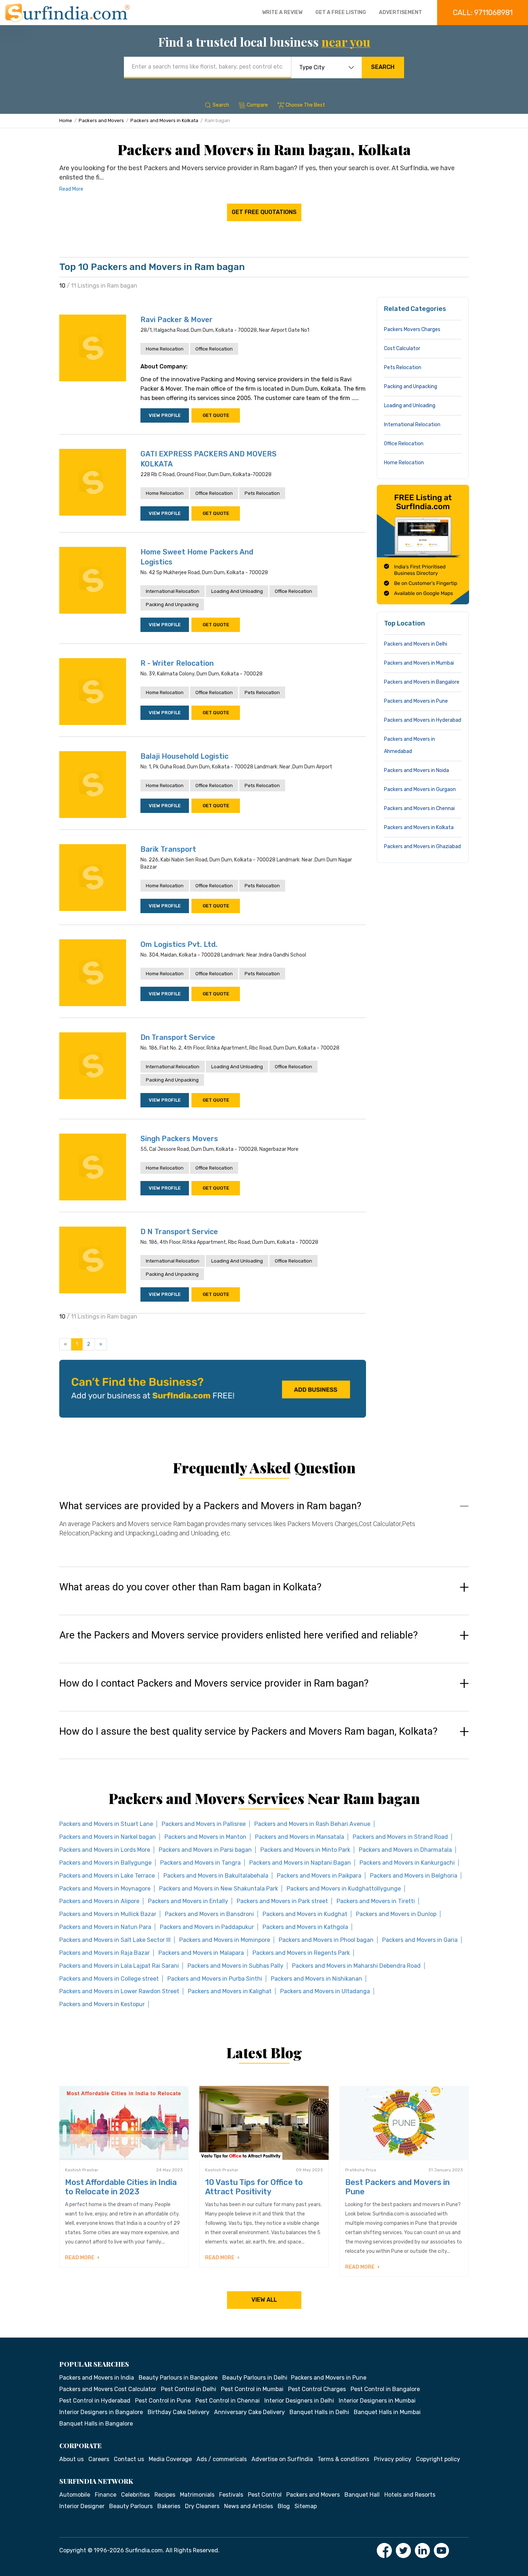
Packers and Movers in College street (109, 1979)
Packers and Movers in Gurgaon (420, 789)
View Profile (165, 415)
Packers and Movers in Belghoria (414, 1876)
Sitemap (306, 2506)
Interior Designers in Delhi (299, 2401)
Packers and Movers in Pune (416, 701)
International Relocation (173, 591)
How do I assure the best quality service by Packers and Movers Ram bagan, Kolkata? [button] (248, 1731)
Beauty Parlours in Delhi (255, 2378)
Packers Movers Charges (412, 329)
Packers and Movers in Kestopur (102, 2004)
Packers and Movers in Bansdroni (209, 1914)
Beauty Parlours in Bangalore (178, 2378)
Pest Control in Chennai (228, 2401)
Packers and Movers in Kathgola (305, 1927)
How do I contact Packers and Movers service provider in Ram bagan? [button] (214, 1683)
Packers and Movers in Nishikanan (316, 1979)
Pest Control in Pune (163, 2401)
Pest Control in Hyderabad (95, 2401)
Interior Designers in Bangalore (101, 2412)
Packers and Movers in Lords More (105, 1850)
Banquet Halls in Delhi (319, 2412)
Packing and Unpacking (172, 605)
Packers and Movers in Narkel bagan (108, 1837)
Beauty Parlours (131, 2506)
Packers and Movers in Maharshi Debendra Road (356, 1966)
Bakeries (169, 2506)
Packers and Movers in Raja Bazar (105, 1953)
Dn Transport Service (178, 1037)
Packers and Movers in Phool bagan (326, 1940)
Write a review (282, 12)
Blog (284, 2506)
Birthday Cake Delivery (179, 2412)
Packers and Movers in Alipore (99, 1901)
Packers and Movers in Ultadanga (325, 1991)
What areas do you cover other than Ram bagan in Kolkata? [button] (190, 1587)
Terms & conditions (343, 2459)
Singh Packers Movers (179, 1139)
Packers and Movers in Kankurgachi (407, 1863)
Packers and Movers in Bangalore (422, 682)
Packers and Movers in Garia (420, 1940)
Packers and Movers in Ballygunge (105, 1863)
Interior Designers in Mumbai (377, 2401)
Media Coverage (170, 2459)
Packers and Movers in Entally (188, 1901)
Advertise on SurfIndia (282, 2459)
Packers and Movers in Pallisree (204, 1824)
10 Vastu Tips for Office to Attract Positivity (254, 2187)
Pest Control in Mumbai (252, 2389)
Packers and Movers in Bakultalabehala (216, 1876)
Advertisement (400, 12)
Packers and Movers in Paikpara (319, 1876)
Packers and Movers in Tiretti (376, 1901)
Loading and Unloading (237, 591)
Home (66, 120)
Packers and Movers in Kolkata (164, 120)
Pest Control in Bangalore (385, 2389)
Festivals (231, 2495)
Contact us (129, 2459)
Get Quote (216, 415)
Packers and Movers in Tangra (200, 1863)
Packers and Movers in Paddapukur (207, 1927)
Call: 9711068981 (483, 13)
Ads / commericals (222, 2459)
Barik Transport (168, 849)
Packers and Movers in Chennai (419, 808)
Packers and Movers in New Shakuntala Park (219, 1889)
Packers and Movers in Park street (282, 1901)
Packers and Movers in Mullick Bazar (108, 1914)
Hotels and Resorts (410, 2495)
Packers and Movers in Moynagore (105, 1889)
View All (264, 2300)
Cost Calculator (402, 348)
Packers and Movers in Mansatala (300, 1837)
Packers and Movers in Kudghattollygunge (344, 1889)
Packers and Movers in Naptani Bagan (300, 1863)
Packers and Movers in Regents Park (301, 1953)
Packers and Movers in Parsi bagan (205, 1850)
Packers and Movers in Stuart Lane (106, 1824)
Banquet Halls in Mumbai (387, 2412)
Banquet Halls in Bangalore (96, 2424)
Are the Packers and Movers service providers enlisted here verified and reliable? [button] (238, 1635)
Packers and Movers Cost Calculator (108, 2389)
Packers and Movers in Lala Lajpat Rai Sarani (119, 1966)
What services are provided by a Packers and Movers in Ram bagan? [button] (210, 1506)
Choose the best (305, 105)
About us (71, 2459)
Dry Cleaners (202, 2506)
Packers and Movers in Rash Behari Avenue (312, 1824)
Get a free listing (341, 12)
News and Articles (249, 2506)
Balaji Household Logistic (184, 756)
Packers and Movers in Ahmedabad (409, 745)
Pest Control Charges (317, 2389)
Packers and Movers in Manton (205, 1837)
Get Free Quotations (264, 212)
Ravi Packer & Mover (177, 320)
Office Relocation (214, 349)
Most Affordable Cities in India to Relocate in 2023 (121, 2187)
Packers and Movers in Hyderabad (423, 720)
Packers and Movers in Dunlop (396, 1914)
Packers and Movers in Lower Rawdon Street (119, 1991)
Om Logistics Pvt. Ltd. (179, 944)
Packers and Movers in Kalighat (230, 1991)
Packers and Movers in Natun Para (105, 1927)
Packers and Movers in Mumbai (419, 663)
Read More (71, 189)
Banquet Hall (362, 2495)
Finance (106, 2495)
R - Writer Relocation (177, 663)
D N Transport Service (179, 1232)
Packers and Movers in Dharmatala (405, 1850)
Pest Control (265, 2495)
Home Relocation (165, 349)
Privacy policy (393, 2459)
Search (383, 67)
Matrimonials (197, 2495)
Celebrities (135, 2495)
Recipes (165, 2495)
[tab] (264, 1526)
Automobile (75, 2495)
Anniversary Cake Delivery (249, 2412)
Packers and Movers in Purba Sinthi (215, 1979)
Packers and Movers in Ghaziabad (422, 847)
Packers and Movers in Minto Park (305, 1850)
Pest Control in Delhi (189, 2389)
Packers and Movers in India (97, 2378)
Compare (257, 105)
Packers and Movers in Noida (416, 770)
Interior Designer (82, 2506)
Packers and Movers (101, 120)
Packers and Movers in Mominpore (225, 1940)
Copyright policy (438, 2459)
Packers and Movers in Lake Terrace (107, 1876)
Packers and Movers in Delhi (416, 644)
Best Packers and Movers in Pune (397, 2187)
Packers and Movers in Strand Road (400, 1837)
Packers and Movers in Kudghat (305, 1914)
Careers (99, 2459)
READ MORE (80, 2258)
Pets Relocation (262, 493)
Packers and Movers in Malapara (201, 1953)
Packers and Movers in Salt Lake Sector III (115, 1940)
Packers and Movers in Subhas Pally (235, 1966)
